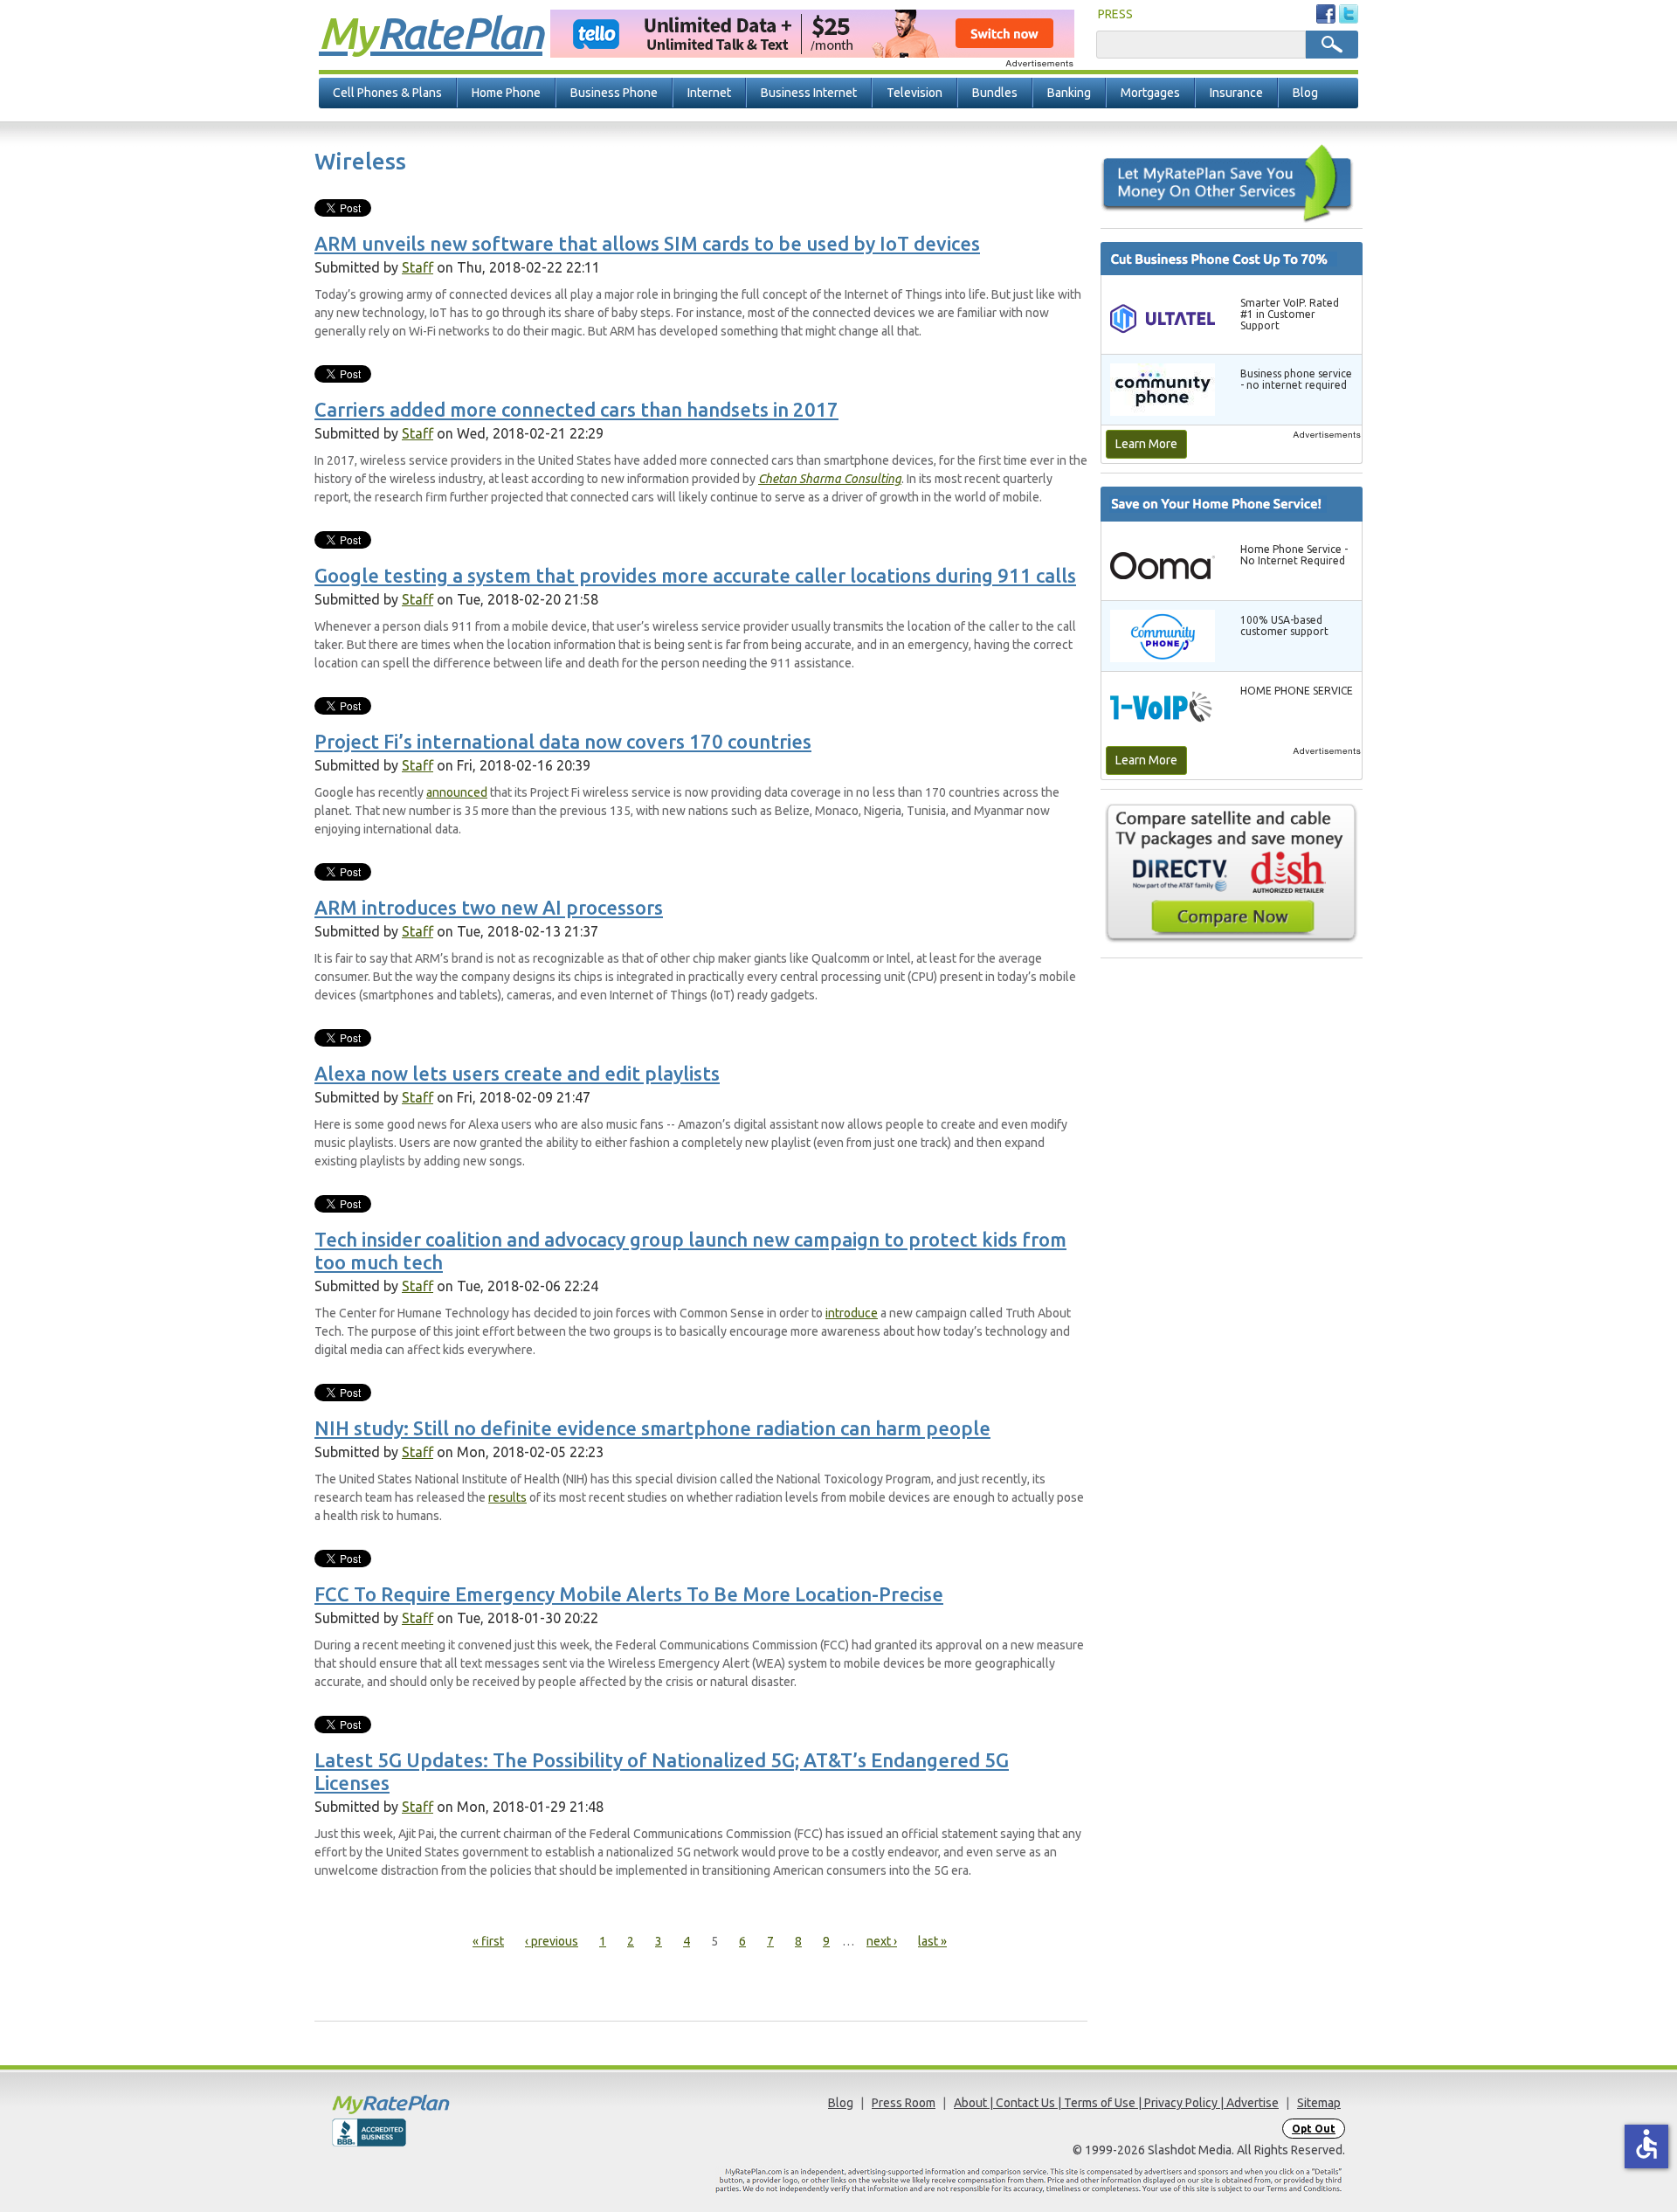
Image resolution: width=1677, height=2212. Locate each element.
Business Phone (614, 93)
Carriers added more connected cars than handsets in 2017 (576, 409)
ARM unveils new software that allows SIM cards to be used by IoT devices (647, 243)
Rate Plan (431, 32)
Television (914, 93)
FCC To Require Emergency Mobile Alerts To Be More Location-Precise (629, 1594)
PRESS (1115, 14)
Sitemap (1319, 2103)
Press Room (904, 2103)
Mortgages (1150, 93)
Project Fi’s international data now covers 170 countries (563, 741)
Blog (1305, 93)
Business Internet (809, 93)
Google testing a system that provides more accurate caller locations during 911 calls (695, 575)
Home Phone (506, 93)
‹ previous (552, 1941)
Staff (418, 267)
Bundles (995, 93)
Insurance (1236, 93)
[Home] (459, 2104)
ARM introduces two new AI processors (489, 907)
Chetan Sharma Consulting (830, 479)
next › (882, 1941)
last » (932, 1941)
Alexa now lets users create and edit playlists (517, 1073)
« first (488, 1941)
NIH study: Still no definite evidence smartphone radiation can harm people (652, 1428)
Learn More (1146, 444)
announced (457, 792)
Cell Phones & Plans (387, 93)
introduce (852, 1313)
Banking (1069, 93)
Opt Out (1314, 2129)
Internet (709, 93)
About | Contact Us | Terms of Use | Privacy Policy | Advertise (1116, 2103)
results (507, 1497)
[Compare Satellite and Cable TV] (1232, 873)
